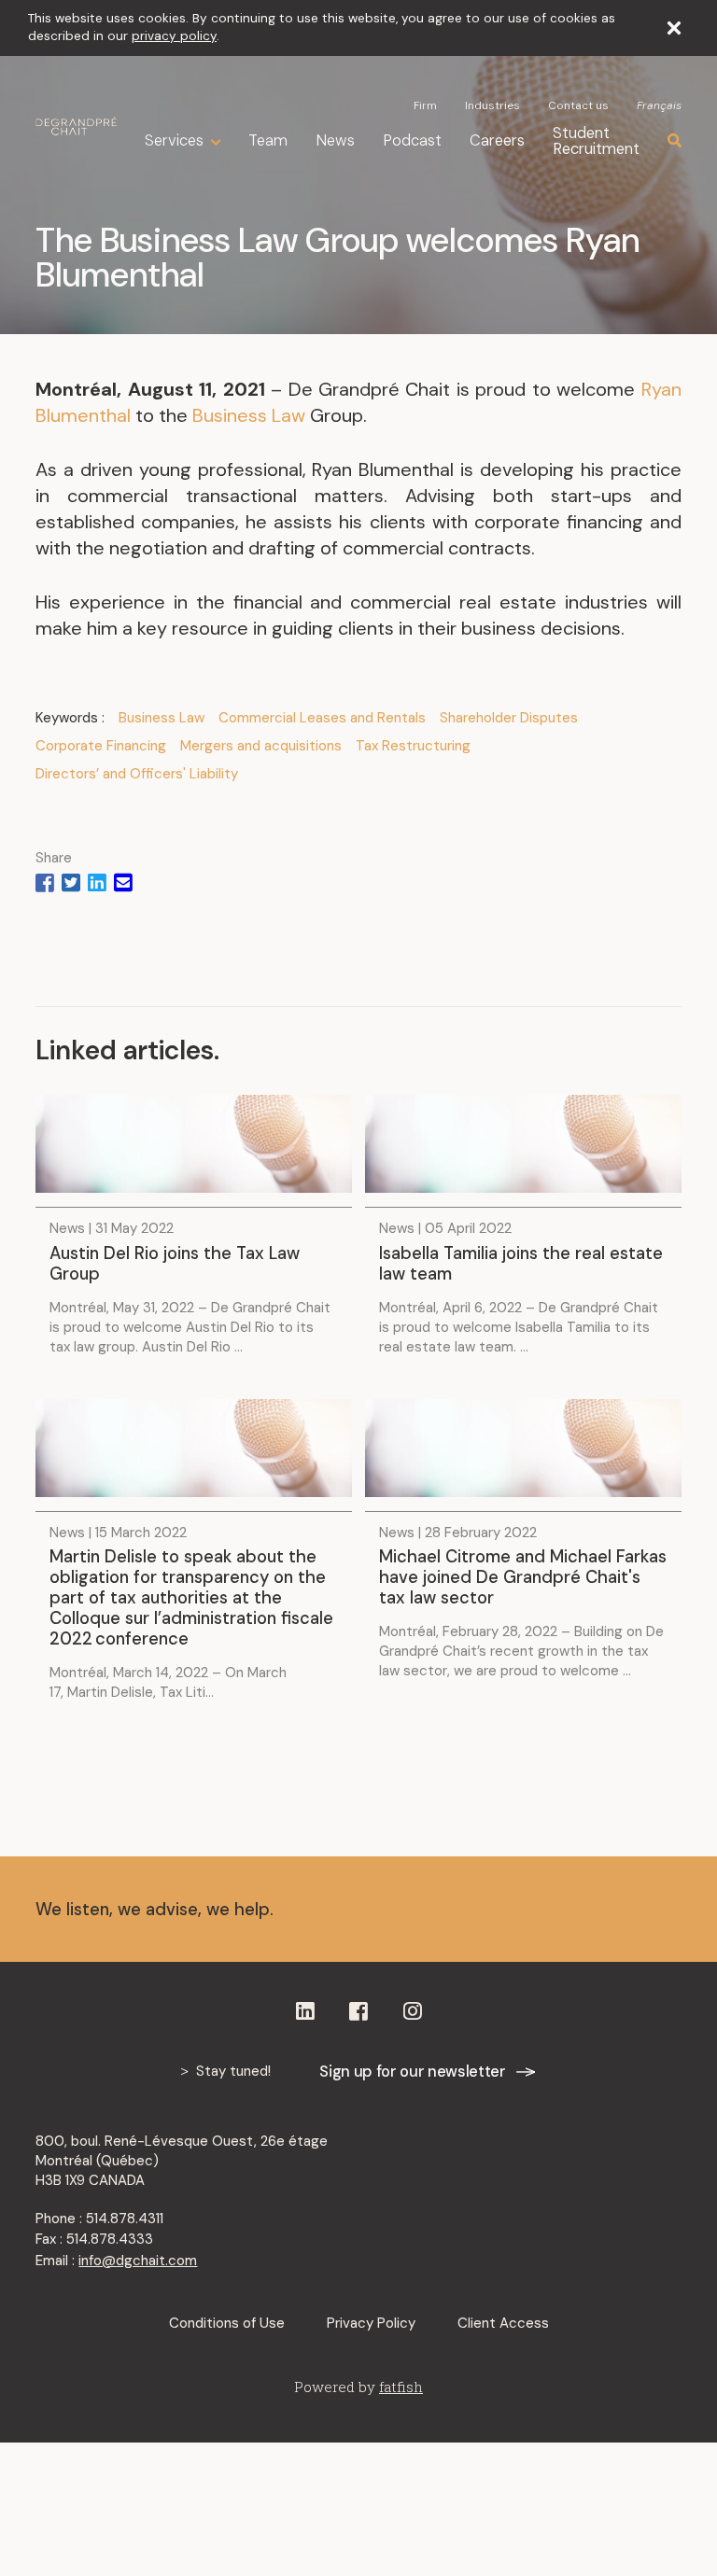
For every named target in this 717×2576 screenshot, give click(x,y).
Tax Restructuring (413, 746)
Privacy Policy (371, 2323)
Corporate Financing (101, 746)
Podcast (412, 140)
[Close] (674, 28)
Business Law (249, 415)
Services (174, 141)
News (335, 140)
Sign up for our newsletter (412, 2072)
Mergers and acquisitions (261, 746)
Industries (492, 105)
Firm (425, 105)
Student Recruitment (596, 141)
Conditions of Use (227, 2323)
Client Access (503, 2323)
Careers (497, 140)
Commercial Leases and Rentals (322, 718)
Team (268, 140)
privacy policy (174, 36)
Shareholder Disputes (509, 718)
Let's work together (554, 1909)
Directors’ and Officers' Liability (137, 774)
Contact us (578, 105)
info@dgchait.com (138, 2261)
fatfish (401, 2387)
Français (659, 105)
